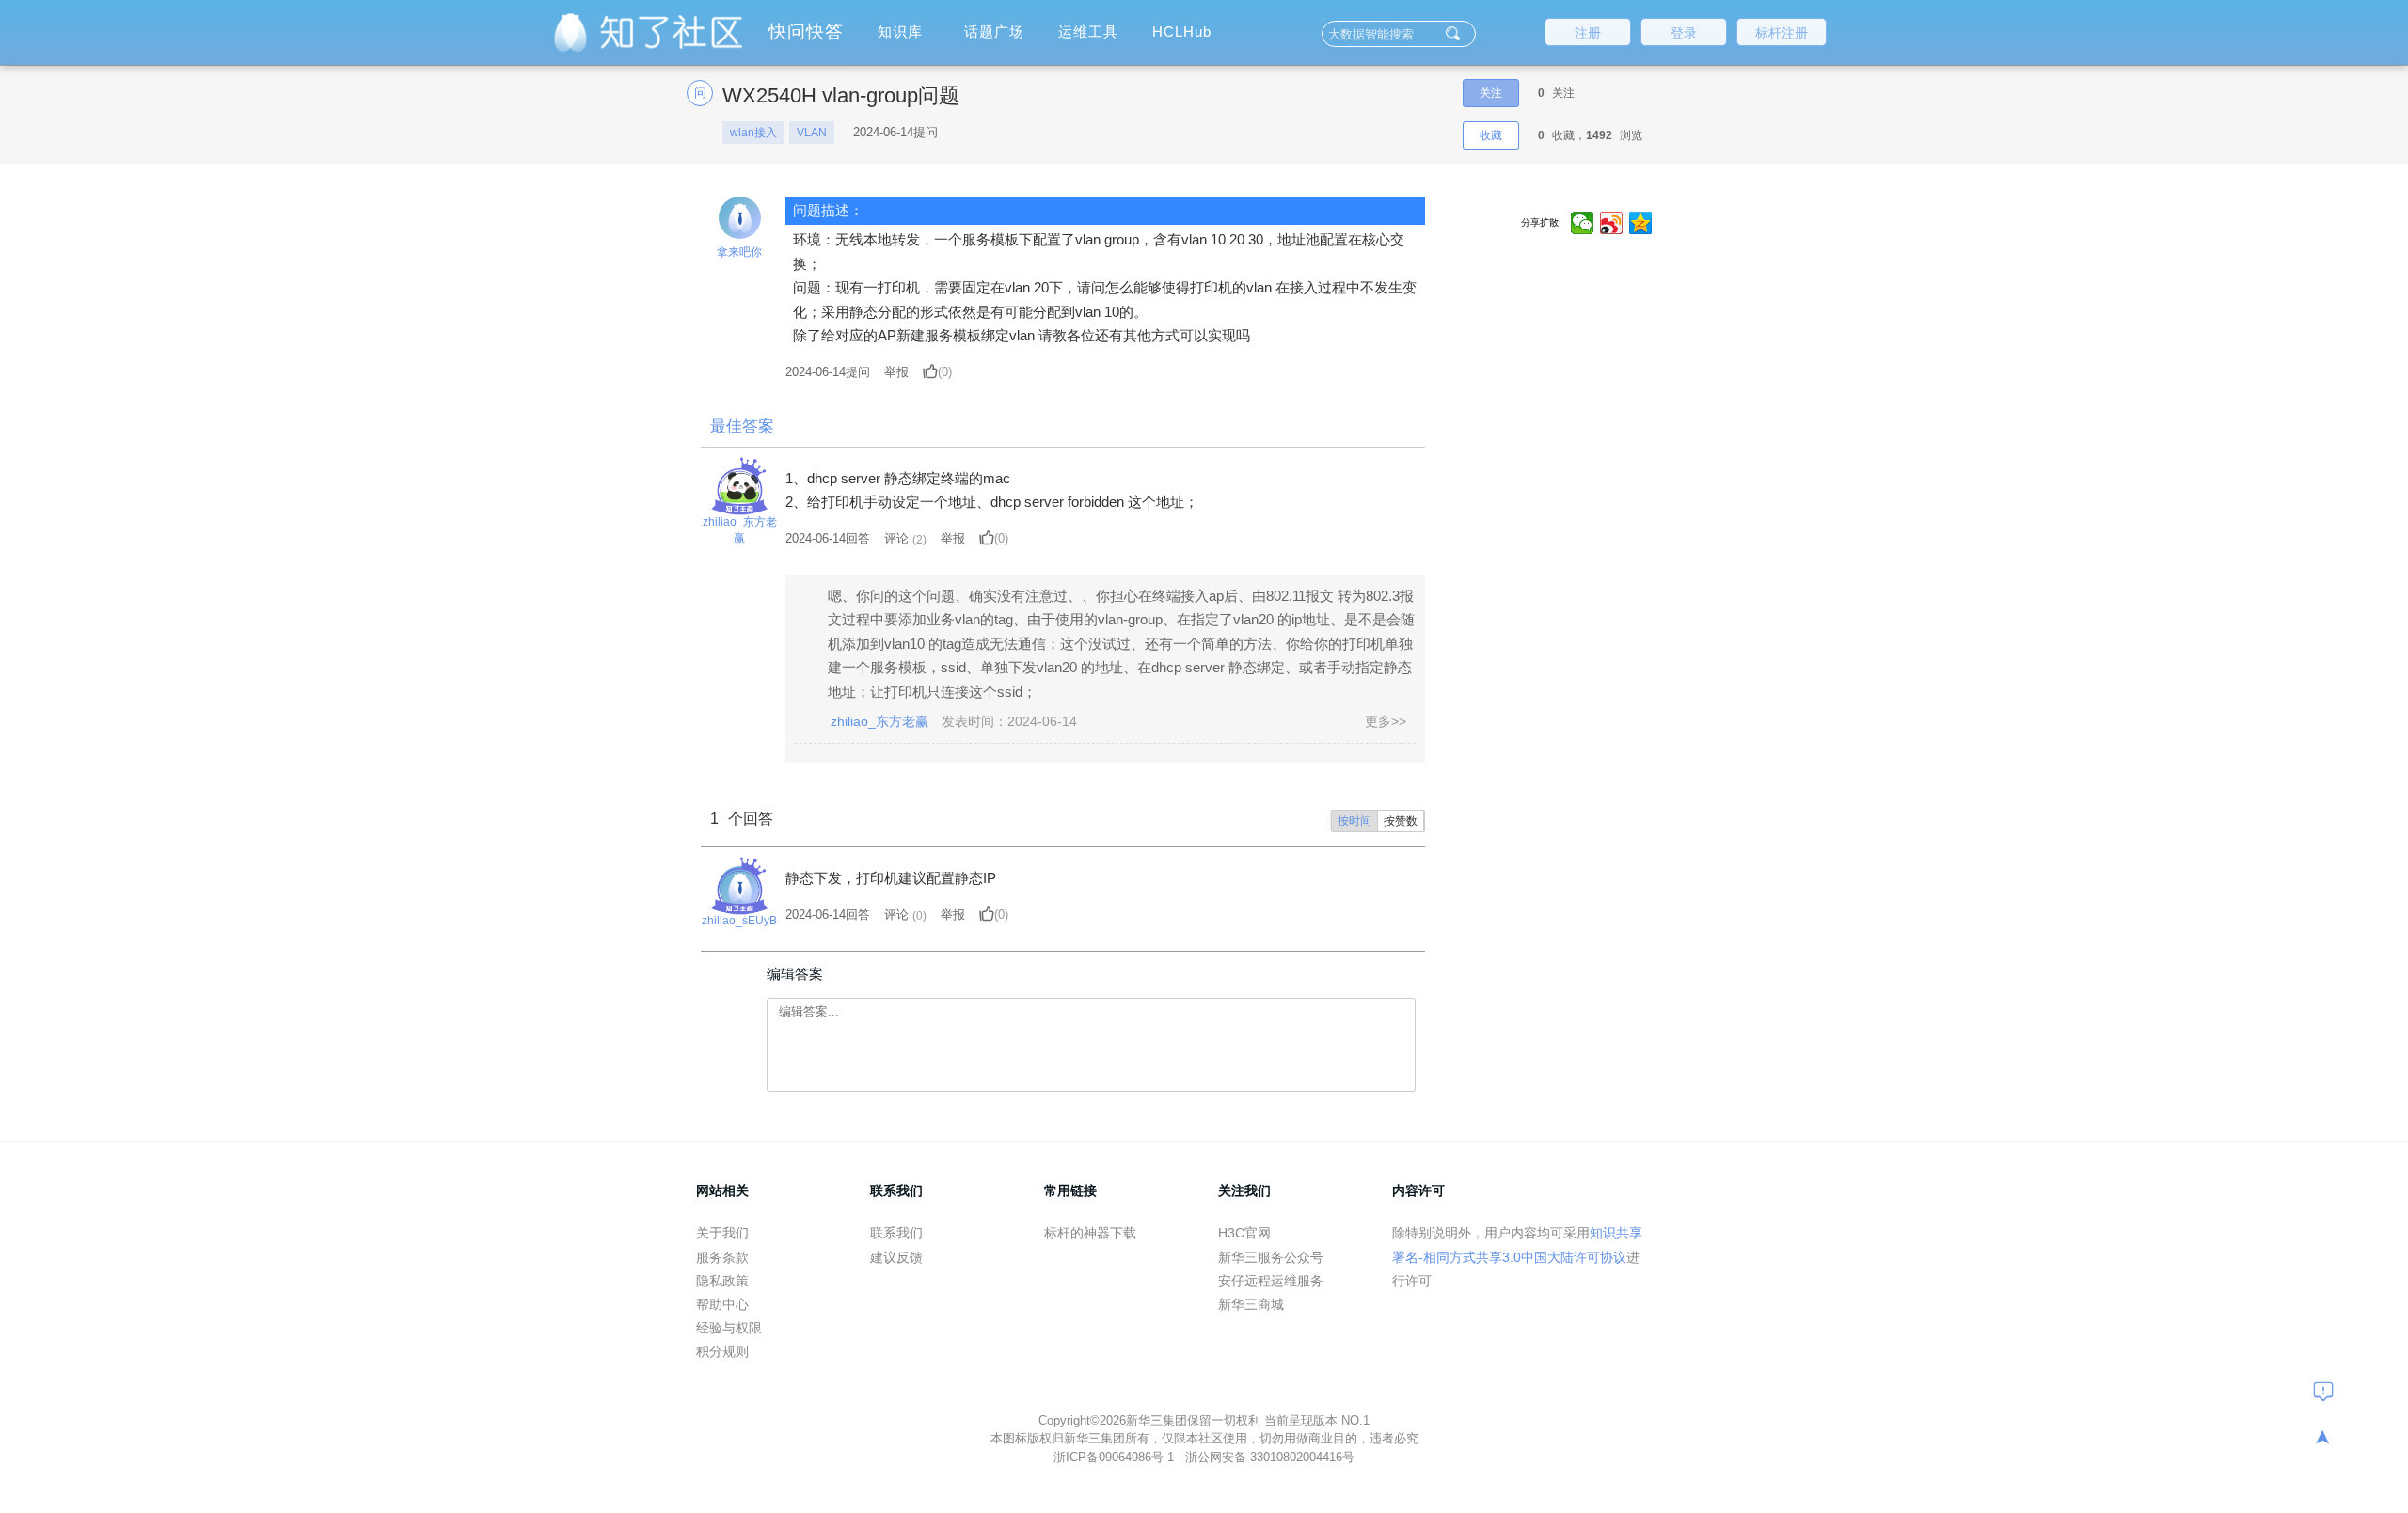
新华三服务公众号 (1271, 1257)
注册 (1588, 33)
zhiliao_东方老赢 (740, 530)
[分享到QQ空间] (1641, 223)
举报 (896, 372)
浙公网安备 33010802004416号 (1270, 1457)
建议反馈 (896, 1257)
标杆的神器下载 (1090, 1233)
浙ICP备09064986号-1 (1116, 1457)
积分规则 (722, 1351)
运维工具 (1088, 32)
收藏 (1491, 135)
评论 (896, 538)
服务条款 (722, 1257)
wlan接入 (753, 133)
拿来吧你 (739, 252)
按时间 (1354, 821)
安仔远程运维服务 (1271, 1281)
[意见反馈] (2323, 1391)
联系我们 (896, 1233)
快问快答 (806, 32)
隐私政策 (722, 1281)
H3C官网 (1244, 1233)
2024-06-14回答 (828, 538)
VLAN (812, 133)
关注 (1491, 93)
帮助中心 (722, 1304)
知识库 (900, 32)
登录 (1684, 33)
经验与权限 (729, 1328)
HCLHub (1182, 32)
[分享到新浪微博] (1612, 223)
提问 (828, 372)
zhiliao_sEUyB (739, 921)
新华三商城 (1251, 1304)
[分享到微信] (1583, 223)
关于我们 (722, 1233)
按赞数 (1401, 821)
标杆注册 (1782, 33)
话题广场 (994, 32)
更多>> (1386, 721)
